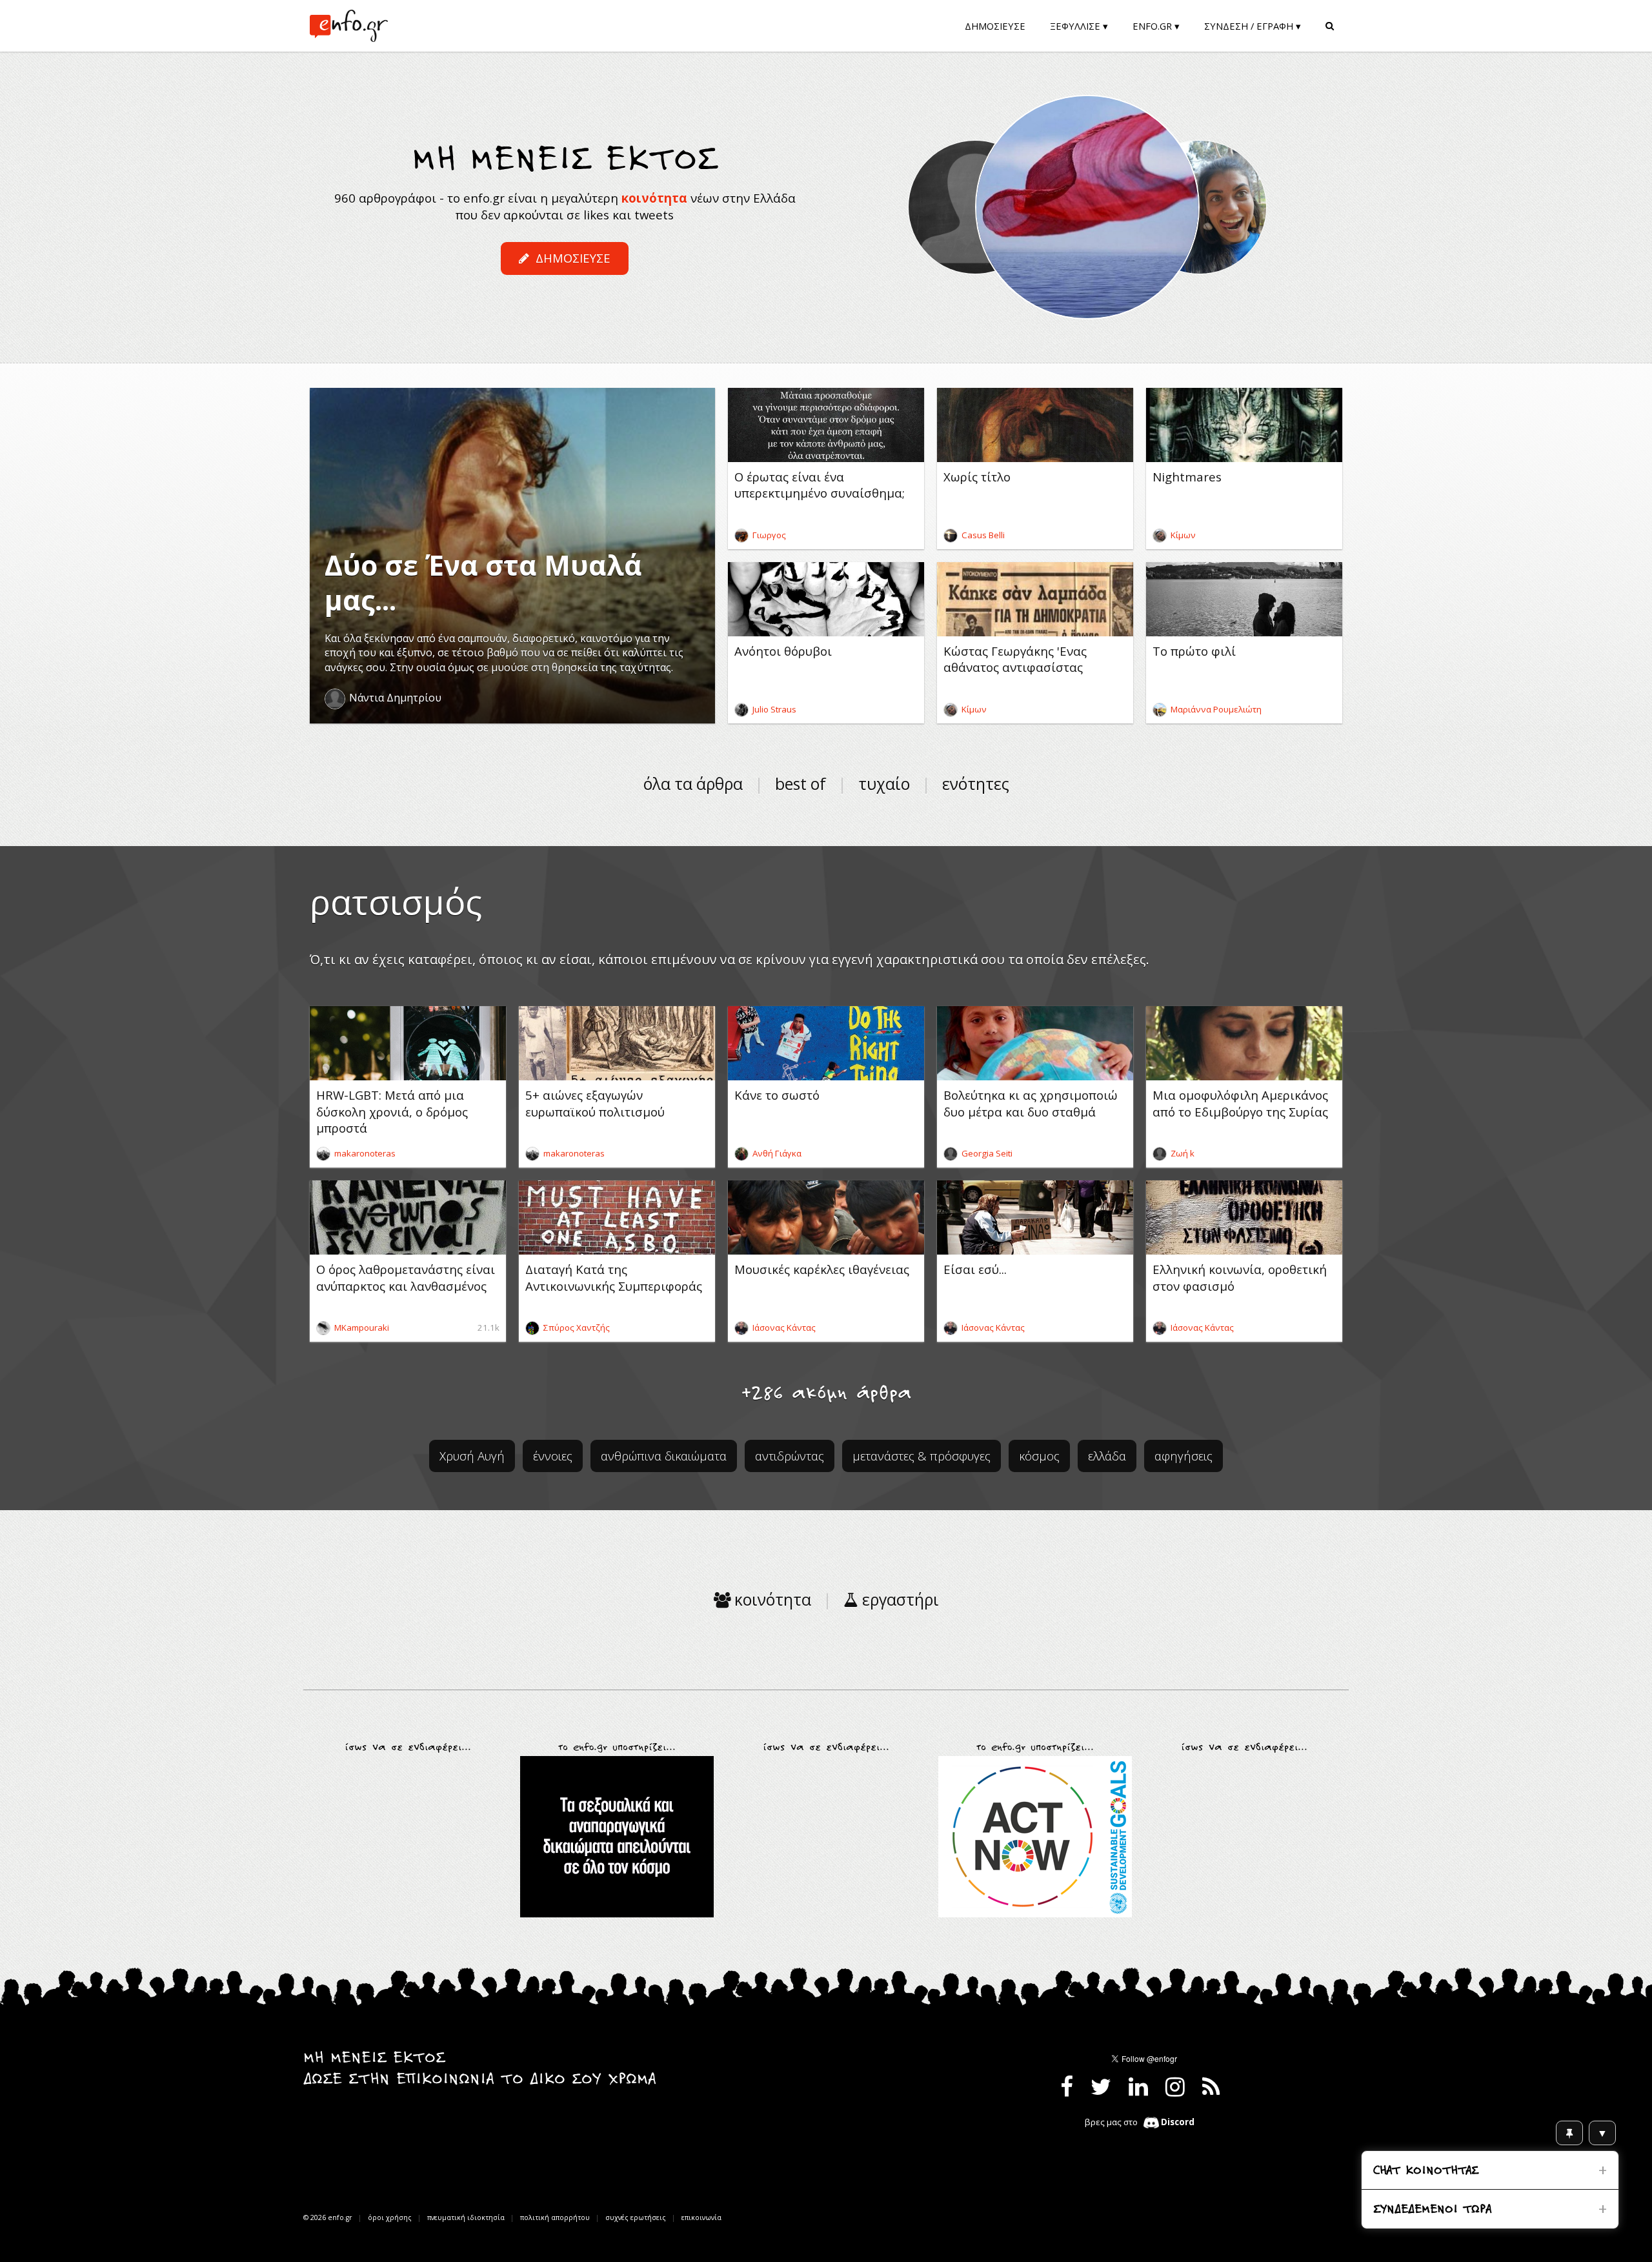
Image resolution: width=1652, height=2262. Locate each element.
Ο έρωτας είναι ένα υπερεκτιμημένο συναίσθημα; (820, 485)
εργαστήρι (899, 1600)
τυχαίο (884, 784)
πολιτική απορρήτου (555, 2217)
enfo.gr (340, 2217)
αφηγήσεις (1184, 1456)
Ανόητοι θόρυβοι (783, 651)
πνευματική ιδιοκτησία (466, 2217)
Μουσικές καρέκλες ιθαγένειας (822, 1269)
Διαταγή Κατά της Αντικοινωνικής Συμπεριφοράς (614, 1277)
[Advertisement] (408, 1837)
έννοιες (553, 1456)
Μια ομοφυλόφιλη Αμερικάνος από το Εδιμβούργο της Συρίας (1240, 1103)
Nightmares (1187, 477)
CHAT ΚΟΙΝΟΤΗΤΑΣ (1426, 2171)
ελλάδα (1107, 1456)
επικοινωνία (701, 2217)
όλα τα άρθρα (693, 784)
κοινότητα (654, 198)
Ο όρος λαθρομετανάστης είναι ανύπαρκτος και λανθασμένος (406, 1277)
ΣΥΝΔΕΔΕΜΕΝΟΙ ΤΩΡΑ (1432, 2210)
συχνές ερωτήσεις (636, 2217)
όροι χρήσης (390, 2217)
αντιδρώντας (790, 1456)
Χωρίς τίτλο (977, 477)
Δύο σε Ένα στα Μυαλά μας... (483, 582)
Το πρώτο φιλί (1194, 651)
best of (801, 784)
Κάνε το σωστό (777, 1095)
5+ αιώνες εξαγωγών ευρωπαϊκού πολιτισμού (595, 1103)
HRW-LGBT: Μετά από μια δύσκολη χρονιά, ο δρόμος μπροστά (392, 1111)
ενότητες (976, 784)
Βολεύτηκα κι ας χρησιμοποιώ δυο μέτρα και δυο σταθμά (1031, 1103)
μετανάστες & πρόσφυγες (922, 1456)
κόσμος (1039, 1456)
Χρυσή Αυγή (472, 1456)
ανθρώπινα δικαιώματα (664, 1456)
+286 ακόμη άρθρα (826, 1394)
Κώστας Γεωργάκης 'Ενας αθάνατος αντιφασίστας (1015, 659)
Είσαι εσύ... (975, 1269)
